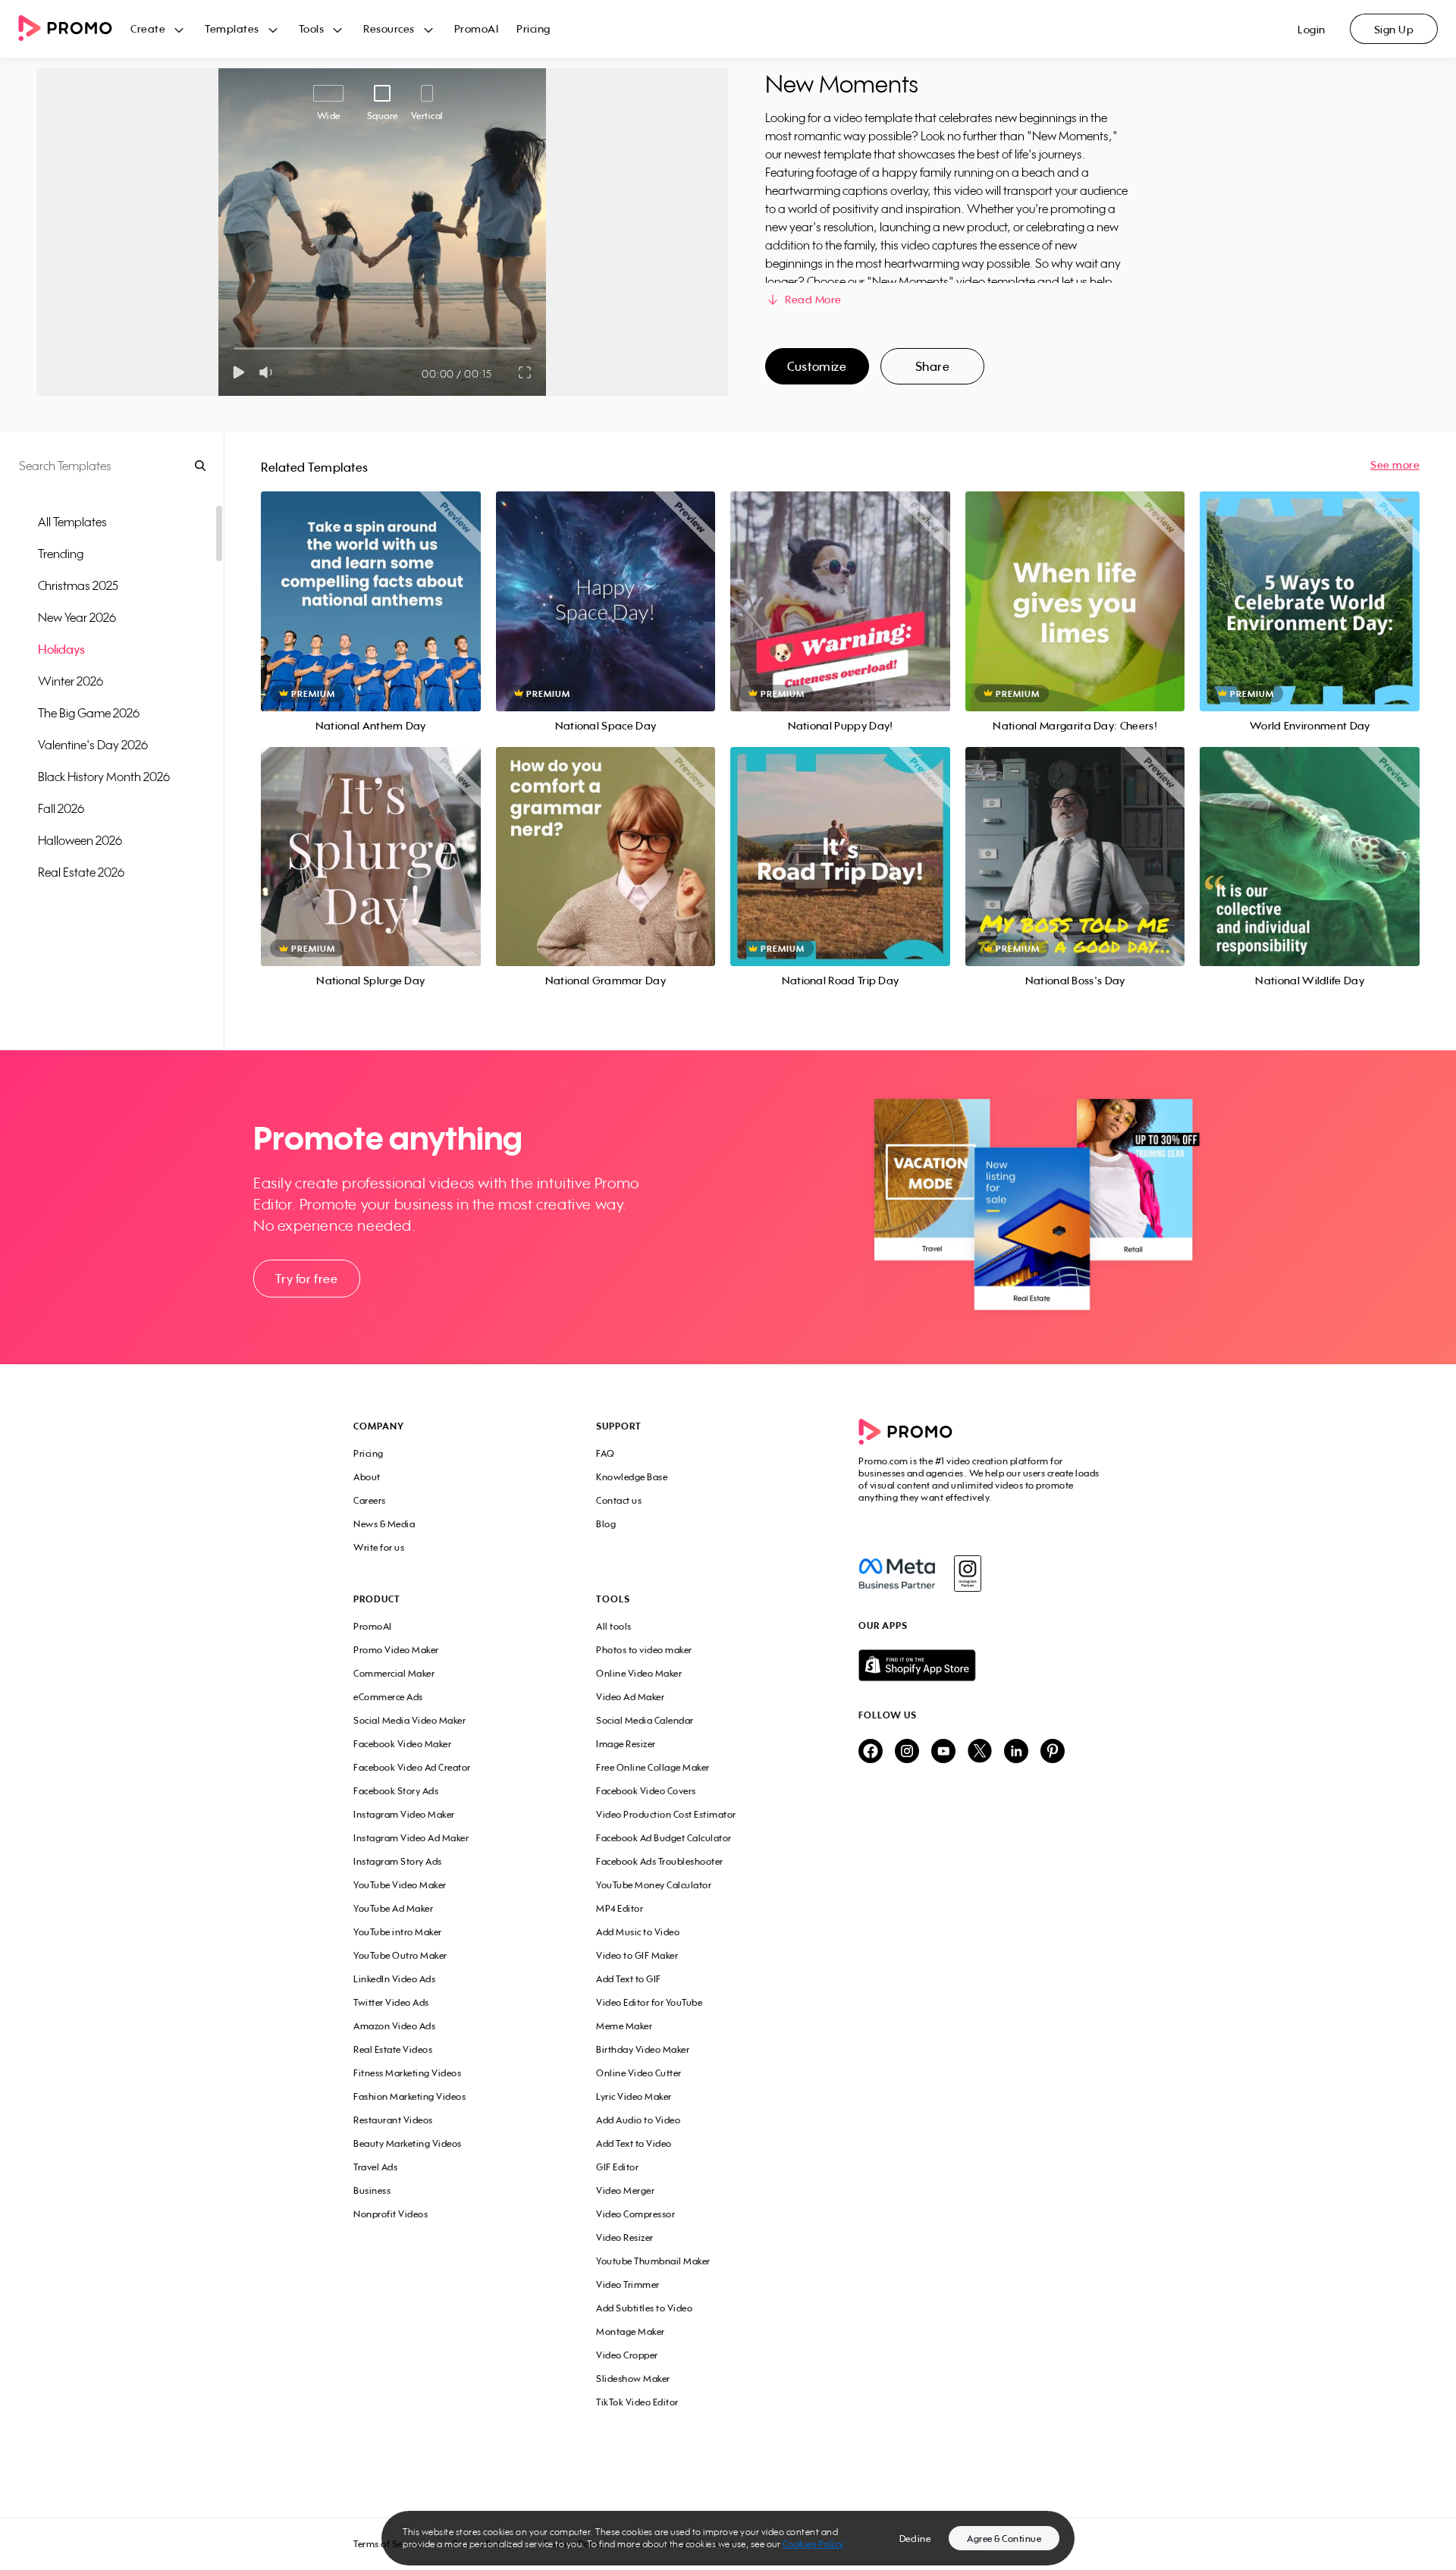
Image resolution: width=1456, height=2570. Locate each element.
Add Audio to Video (638, 2120)
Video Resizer (625, 2237)
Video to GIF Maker (637, 1955)
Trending (61, 554)
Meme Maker (624, 2026)
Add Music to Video (638, 1932)
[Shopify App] (981, 1665)
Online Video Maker (639, 1673)
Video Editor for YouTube (649, 2002)
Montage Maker (631, 2332)
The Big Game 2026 (89, 713)
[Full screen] (526, 372)
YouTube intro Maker (398, 1932)
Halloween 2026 (80, 840)
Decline (915, 2539)
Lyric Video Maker (634, 2096)
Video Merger (625, 2190)
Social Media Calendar (645, 1720)
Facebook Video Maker (402, 1744)
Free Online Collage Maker (653, 1767)
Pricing (533, 28)
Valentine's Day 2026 (93, 745)
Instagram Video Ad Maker (411, 1838)
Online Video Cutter (639, 2073)
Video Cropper (627, 2355)
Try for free (306, 1279)
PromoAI (477, 28)
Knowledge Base (632, 1477)
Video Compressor (635, 2214)
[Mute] (269, 372)
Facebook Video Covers (646, 1791)
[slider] (234, 348)
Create (148, 28)
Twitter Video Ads (391, 2002)
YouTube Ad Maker (393, 1908)
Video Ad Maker (630, 1697)
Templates (232, 28)
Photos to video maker (644, 1650)
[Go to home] (74, 29)
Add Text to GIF (629, 1979)
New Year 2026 (77, 617)
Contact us (619, 1500)
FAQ (606, 1453)
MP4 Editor (620, 1908)
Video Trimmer (628, 2284)
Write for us (379, 1547)
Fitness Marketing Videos (407, 2073)
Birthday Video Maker (643, 2049)
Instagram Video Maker (404, 1814)
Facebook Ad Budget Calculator (664, 1838)
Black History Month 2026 (104, 777)
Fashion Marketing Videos (409, 2096)
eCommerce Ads (388, 1697)
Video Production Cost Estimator (666, 1814)
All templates (72, 522)
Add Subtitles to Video (644, 2308)
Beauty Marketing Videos (408, 2143)
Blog (606, 1524)
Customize (817, 366)
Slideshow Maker (633, 2379)
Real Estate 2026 (81, 872)
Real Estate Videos (393, 2049)
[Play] (238, 372)
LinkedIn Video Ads (394, 1979)
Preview (371, 584)
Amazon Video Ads (394, 2026)
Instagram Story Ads (398, 1861)
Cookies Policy (813, 2544)
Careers (370, 1500)
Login (1312, 29)
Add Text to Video (634, 2143)
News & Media (384, 1524)
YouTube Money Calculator (654, 1885)
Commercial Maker (394, 1673)
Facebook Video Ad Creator (412, 1767)
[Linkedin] (1016, 1752)
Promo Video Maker (396, 1650)
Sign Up (1394, 29)
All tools (614, 1626)
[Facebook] (897, 1574)
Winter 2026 (71, 681)
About (367, 1477)
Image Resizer (626, 1744)
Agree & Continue (1004, 2539)
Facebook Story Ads (396, 1791)
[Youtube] (943, 1752)
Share (933, 366)
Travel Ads (375, 2167)
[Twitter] (980, 1752)
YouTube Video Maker (400, 1885)
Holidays (61, 649)
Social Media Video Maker (409, 1720)
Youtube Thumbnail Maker (653, 2261)
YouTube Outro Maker (400, 1955)
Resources (389, 28)
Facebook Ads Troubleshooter (660, 1861)
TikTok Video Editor (637, 2402)
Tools (312, 28)
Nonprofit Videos (391, 2214)
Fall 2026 (61, 808)
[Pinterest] (1053, 1752)
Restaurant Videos (393, 2120)
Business (372, 2190)
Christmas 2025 (78, 585)
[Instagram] (967, 1574)
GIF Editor (617, 2167)
